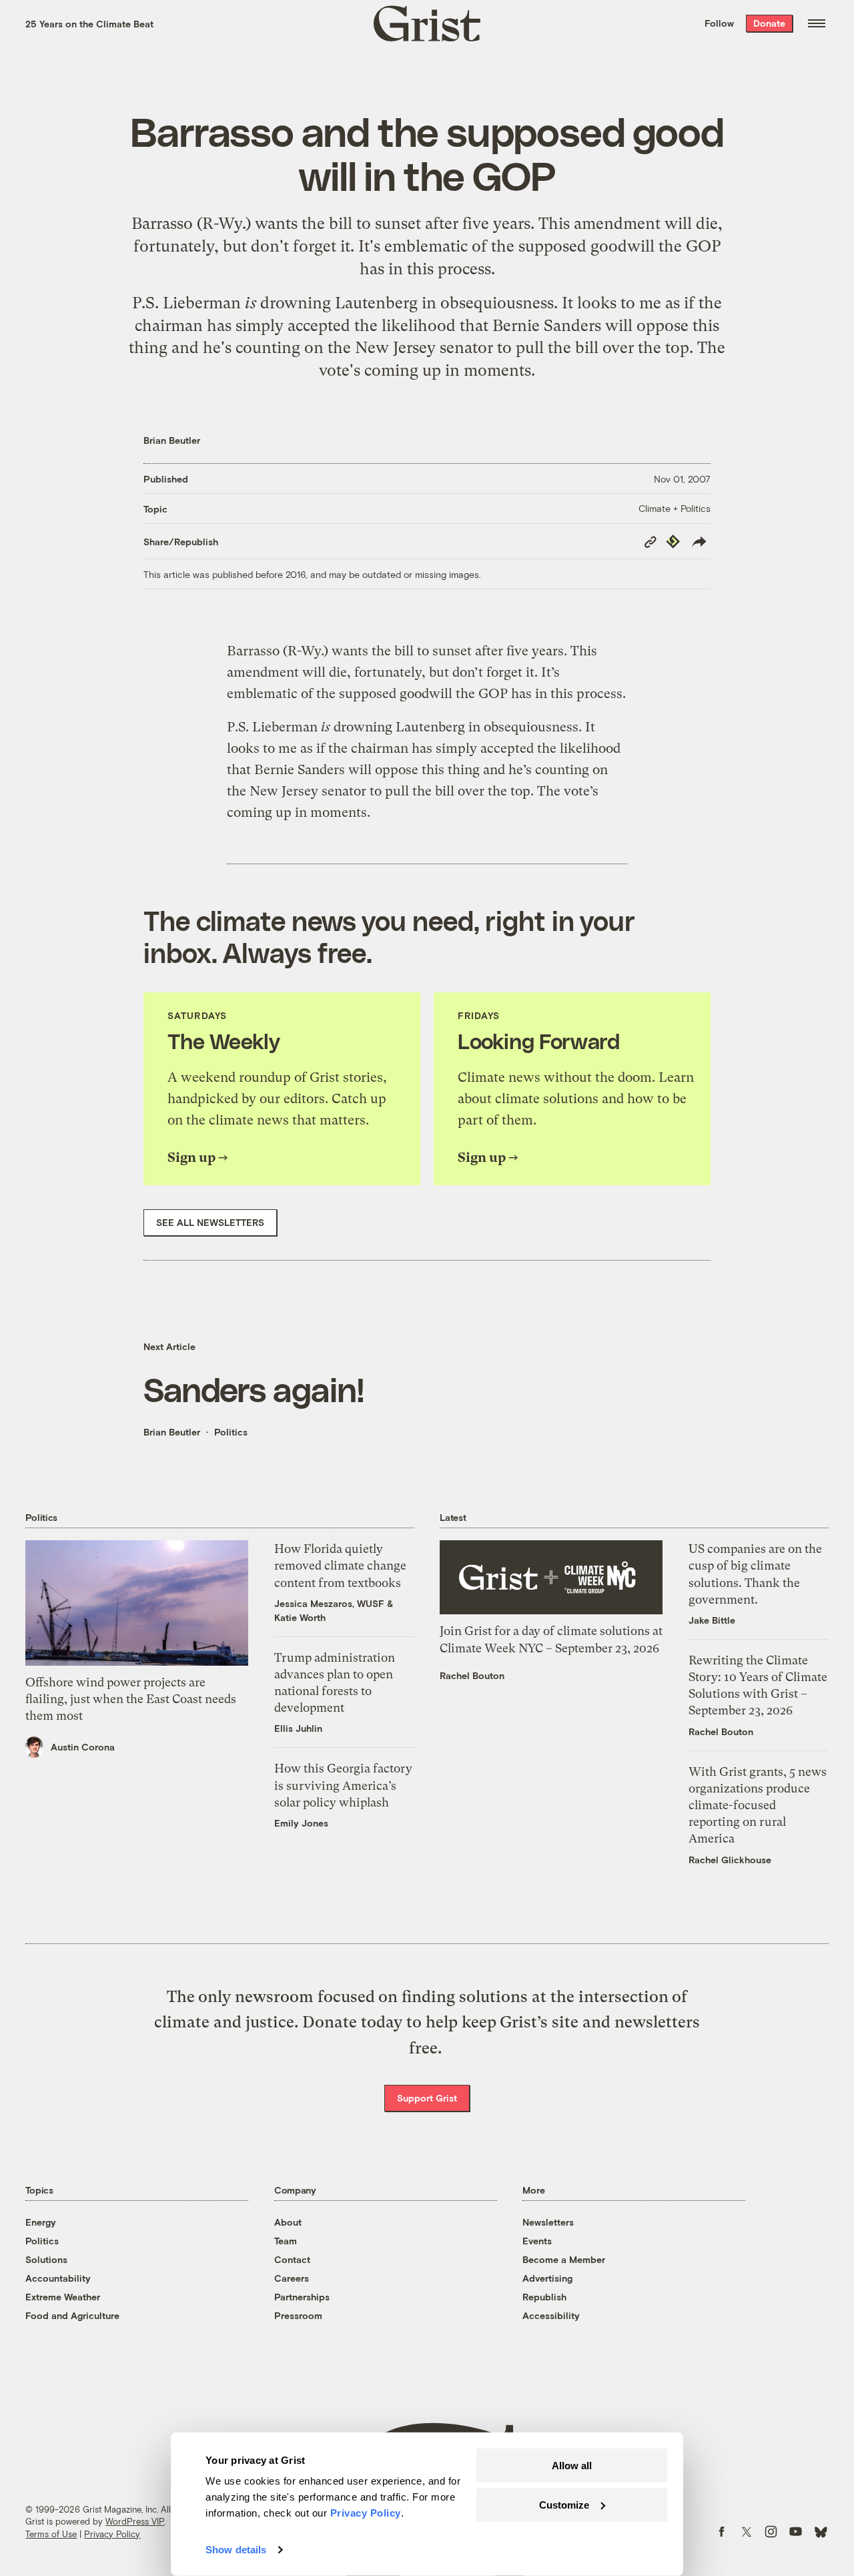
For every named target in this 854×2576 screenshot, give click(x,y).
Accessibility (551, 2315)
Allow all (572, 2466)
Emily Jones (301, 1823)
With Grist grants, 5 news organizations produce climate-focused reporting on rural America (758, 1805)
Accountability (58, 2278)
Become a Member (564, 2259)
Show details (236, 2550)
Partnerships (302, 2297)
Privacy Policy (112, 2534)
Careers (292, 2278)
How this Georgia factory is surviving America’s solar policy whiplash (343, 1785)
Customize (564, 2504)
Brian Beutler (172, 440)
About (288, 2222)
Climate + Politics (675, 508)
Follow (719, 23)
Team (286, 2241)
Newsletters (548, 2222)
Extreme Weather (63, 2297)
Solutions (46, 2259)
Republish (544, 2297)
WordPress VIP (135, 2521)
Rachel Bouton (472, 1675)
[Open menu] (817, 23)
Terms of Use (51, 2534)
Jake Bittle (712, 1620)
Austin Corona (83, 1747)
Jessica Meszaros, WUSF (329, 1603)
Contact (292, 2259)
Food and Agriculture (72, 2315)
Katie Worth (300, 1617)
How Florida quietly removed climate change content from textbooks (340, 1565)
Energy (41, 2222)
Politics (231, 1432)
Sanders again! (254, 1389)
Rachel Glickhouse (730, 1860)
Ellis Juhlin (298, 1728)
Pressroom (298, 2315)
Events (537, 2241)
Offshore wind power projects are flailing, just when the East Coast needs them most (131, 1699)
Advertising (547, 2278)
